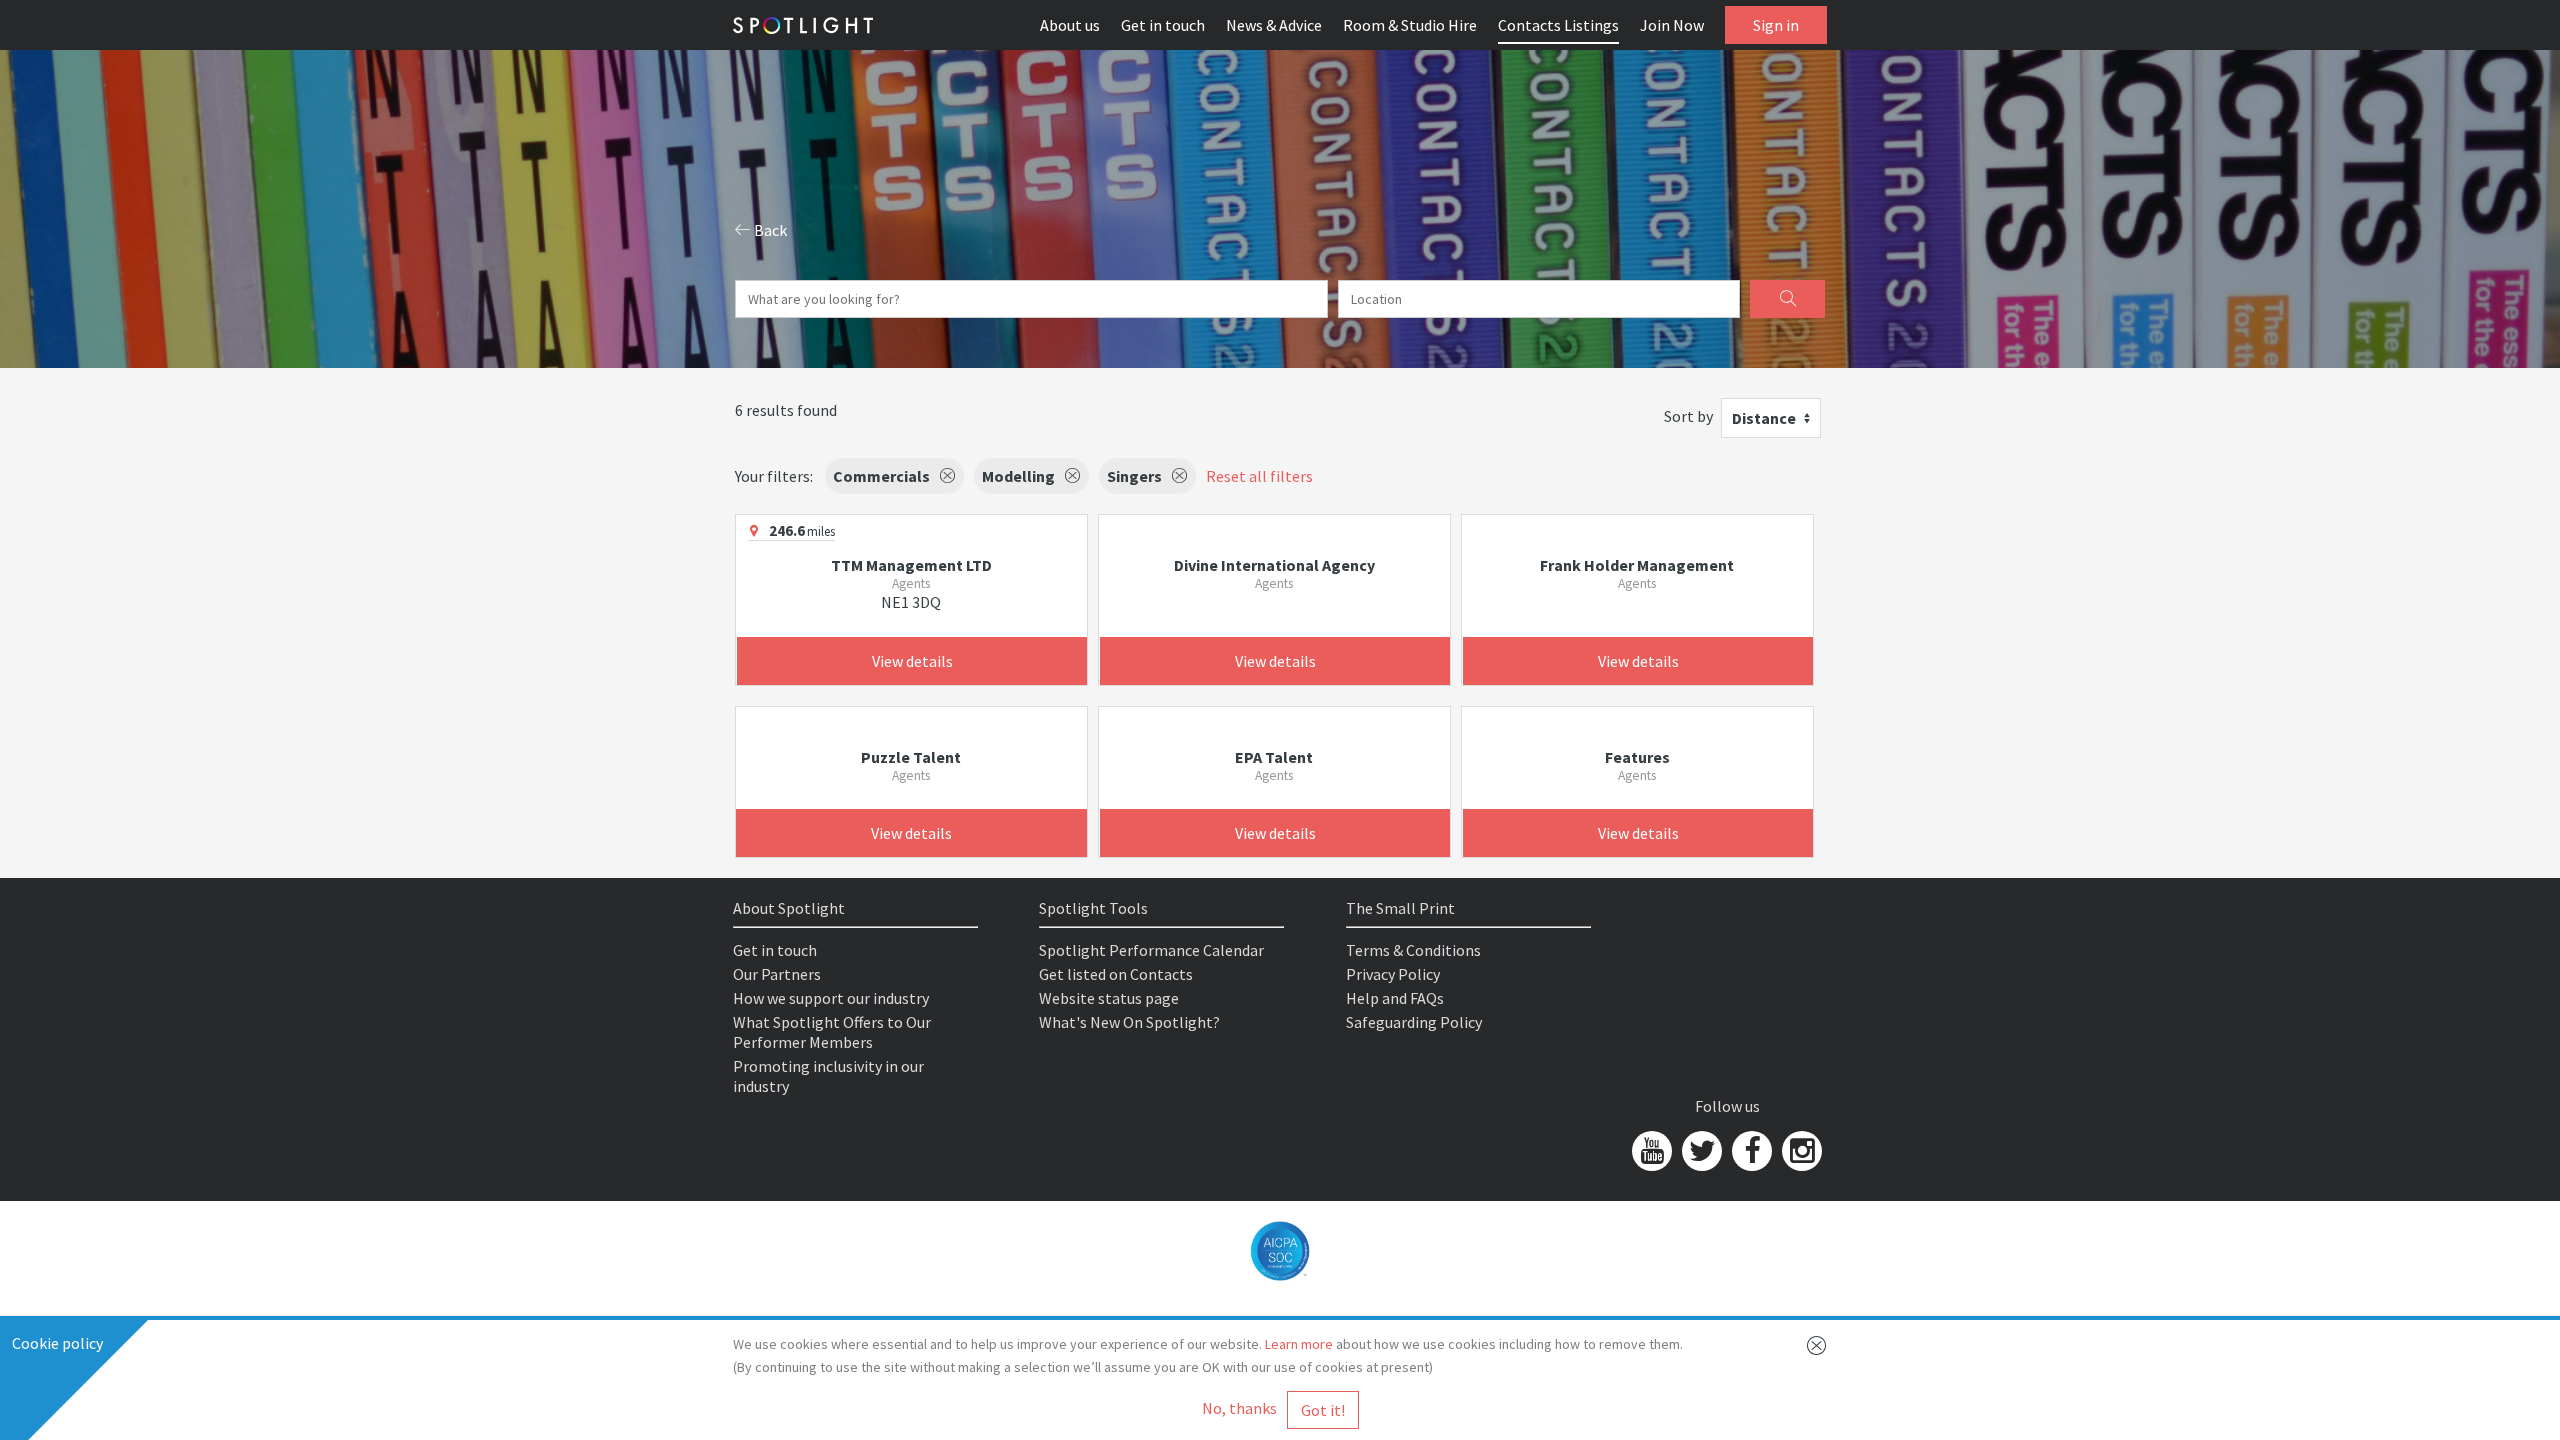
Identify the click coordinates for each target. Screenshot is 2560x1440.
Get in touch (1163, 25)
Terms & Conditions (1413, 950)
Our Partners (777, 974)
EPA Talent (1274, 757)
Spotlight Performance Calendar (1151, 950)
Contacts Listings (1558, 25)
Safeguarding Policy (1414, 1022)
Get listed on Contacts (1116, 974)
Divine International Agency (1274, 565)
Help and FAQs (1395, 998)
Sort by (1688, 416)
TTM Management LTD (911, 565)
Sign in (1776, 25)
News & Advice (1274, 25)
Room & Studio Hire (1410, 25)
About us (1070, 25)
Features (1637, 757)
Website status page (1109, 998)
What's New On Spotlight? (1129, 1022)
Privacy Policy (1393, 974)
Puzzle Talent (911, 757)
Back (769, 230)
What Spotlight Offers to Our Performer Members (832, 1032)
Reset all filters (1259, 476)
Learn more (1299, 1344)
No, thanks (1239, 1408)
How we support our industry (831, 998)
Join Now (1672, 25)
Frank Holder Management (1637, 565)
